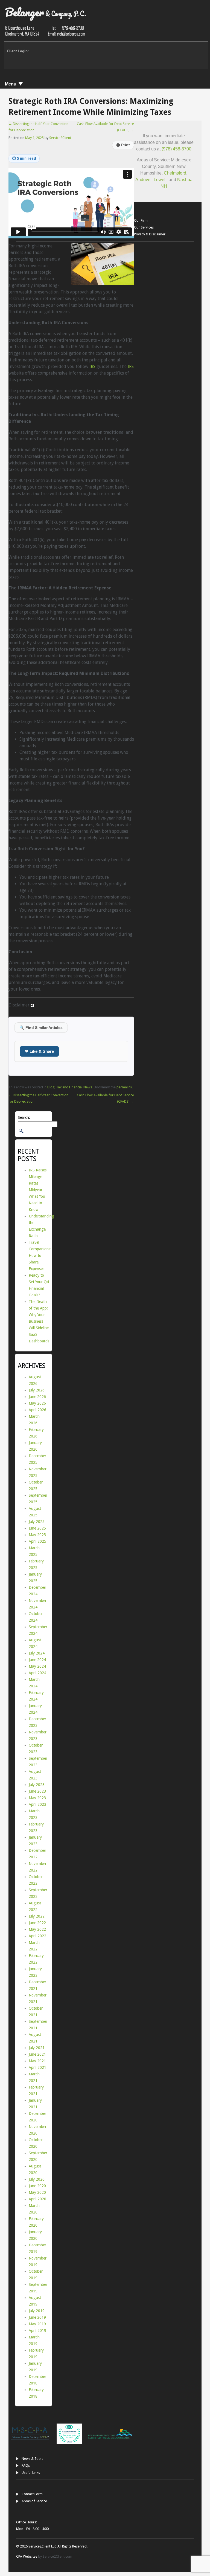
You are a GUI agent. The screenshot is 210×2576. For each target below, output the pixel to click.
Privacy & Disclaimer (150, 234)
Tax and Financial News (74, 1087)
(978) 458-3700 (177, 149)
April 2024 (37, 1673)
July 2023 (37, 1785)
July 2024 (37, 1653)
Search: (24, 1117)
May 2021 (37, 2061)
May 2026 (37, 1403)
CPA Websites (27, 2556)
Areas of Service (34, 2501)
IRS (92, 366)
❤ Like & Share (39, 1051)
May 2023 (37, 1798)
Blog (51, 1087)
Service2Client (60, 138)
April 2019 (37, 2330)
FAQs (26, 2465)
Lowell (160, 180)
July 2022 (37, 1916)
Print (123, 145)
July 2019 (37, 2311)
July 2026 (37, 1390)
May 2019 (37, 2324)
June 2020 (37, 2186)
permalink (124, 1087)
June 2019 (37, 2317)
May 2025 (37, 1535)
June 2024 (37, 1660)
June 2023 (37, 1791)
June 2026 (37, 1397)
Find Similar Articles (41, 1028)
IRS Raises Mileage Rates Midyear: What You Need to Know (38, 1190)
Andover (143, 180)
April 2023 (37, 1804)
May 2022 (37, 1929)
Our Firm (141, 220)
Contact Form (32, 2494)
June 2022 (37, 1923)
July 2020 (37, 2179)
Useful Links (31, 2473)
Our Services (144, 227)
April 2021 (37, 2067)
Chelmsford (175, 173)
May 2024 (37, 1666)
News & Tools (32, 2459)
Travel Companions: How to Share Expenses (40, 1256)
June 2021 (37, 2054)
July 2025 (37, 1522)
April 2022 (37, 1936)
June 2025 (37, 1528)
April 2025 (37, 1541)
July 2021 (37, 2048)
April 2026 (37, 1410)
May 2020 (37, 2192)
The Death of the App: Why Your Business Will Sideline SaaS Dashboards (39, 1321)
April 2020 (37, 2199)
